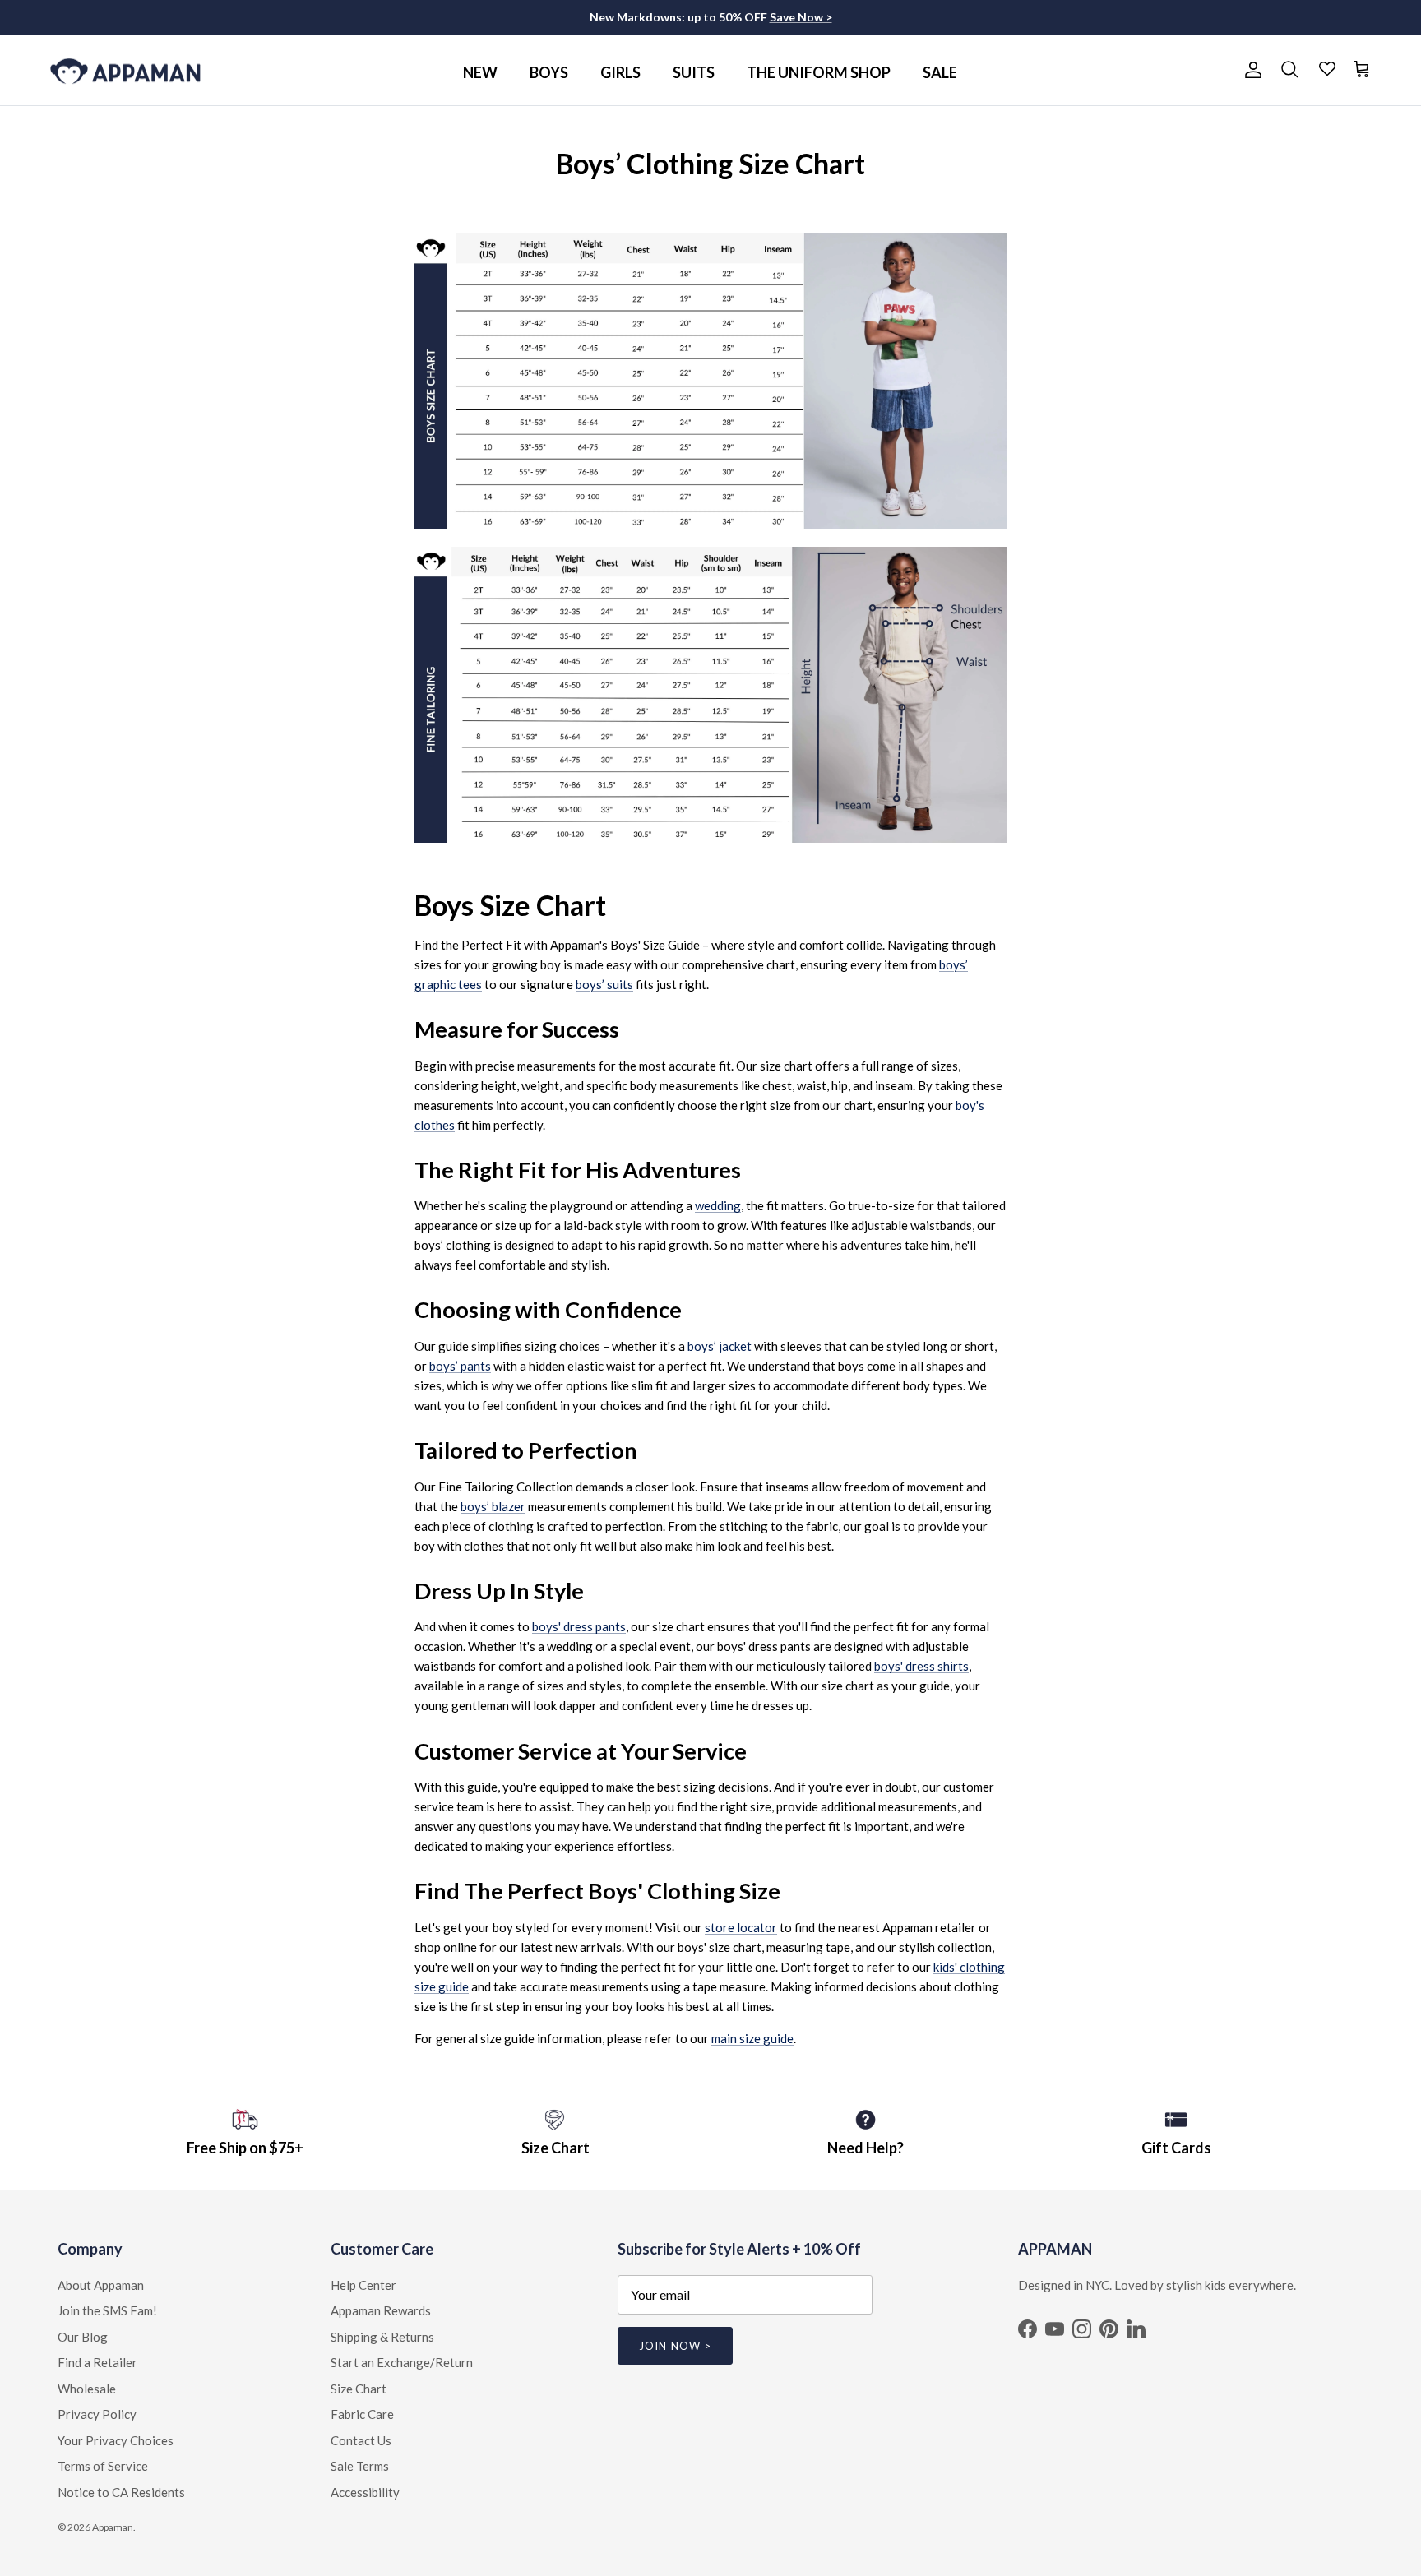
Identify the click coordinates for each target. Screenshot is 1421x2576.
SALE (940, 72)
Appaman (113, 2527)
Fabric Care (362, 2414)
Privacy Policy (97, 2414)
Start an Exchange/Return (402, 2362)
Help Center (363, 2285)
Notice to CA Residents (121, 2492)
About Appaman (101, 2285)
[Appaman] (125, 70)
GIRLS (620, 72)
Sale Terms (360, 2466)
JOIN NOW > (675, 2346)
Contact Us (361, 2440)
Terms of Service (103, 2466)
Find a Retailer (97, 2362)
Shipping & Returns (382, 2337)
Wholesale (87, 2389)
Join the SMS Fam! (107, 2310)
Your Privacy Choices (116, 2440)
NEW (480, 72)
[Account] (1250, 70)
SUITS (694, 72)
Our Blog (83, 2337)
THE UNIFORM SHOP (819, 72)
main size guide (752, 2038)
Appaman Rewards (381, 2310)
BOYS (549, 72)
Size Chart (359, 2389)
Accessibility (365, 2492)
